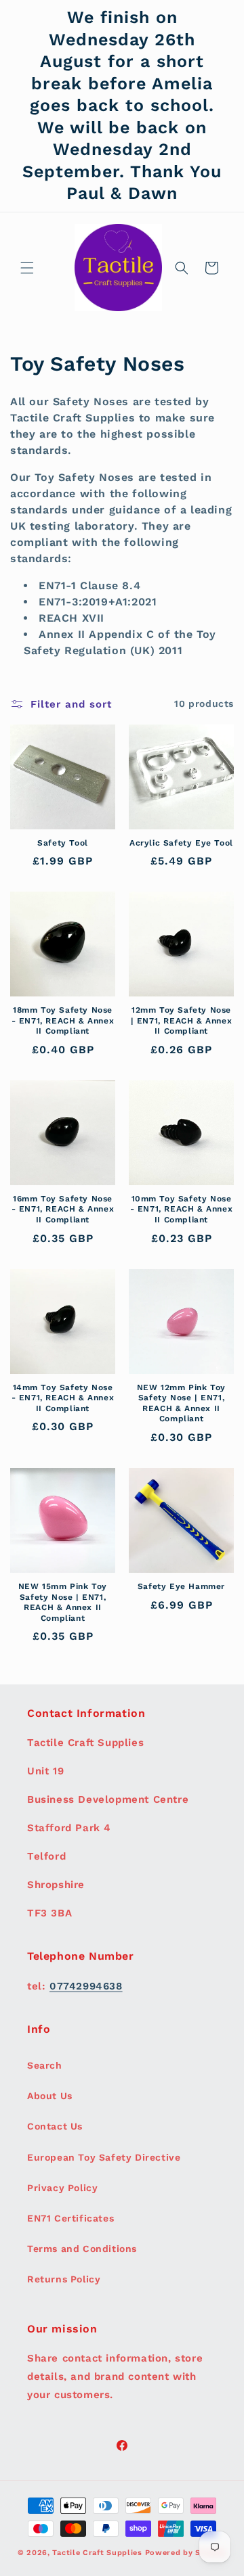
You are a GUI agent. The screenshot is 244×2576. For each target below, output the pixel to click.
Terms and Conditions (82, 2249)
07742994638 (86, 1986)
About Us (50, 2096)
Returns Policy (64, 2279)
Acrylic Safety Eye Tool (181, 843)
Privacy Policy (62, 2188)
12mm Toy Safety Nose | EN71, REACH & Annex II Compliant (182, 1020)
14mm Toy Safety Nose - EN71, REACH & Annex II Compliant (63, 1398)
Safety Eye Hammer (181, 1586)
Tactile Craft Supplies (97, 2553)
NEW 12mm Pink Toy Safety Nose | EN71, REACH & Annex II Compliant (181, 1403)
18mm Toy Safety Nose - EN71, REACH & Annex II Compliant (63, 1020)
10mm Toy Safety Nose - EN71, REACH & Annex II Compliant (182, 1209)
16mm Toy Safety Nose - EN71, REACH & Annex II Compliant (63, 1209)
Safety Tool (63, 843)
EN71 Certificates (70, 2218)
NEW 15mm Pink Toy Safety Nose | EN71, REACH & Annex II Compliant (63, 1602)
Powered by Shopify (186, 2553)
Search (45, 2065)
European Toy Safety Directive (104, 2157)
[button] (27, 268)
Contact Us (55, 2126)
